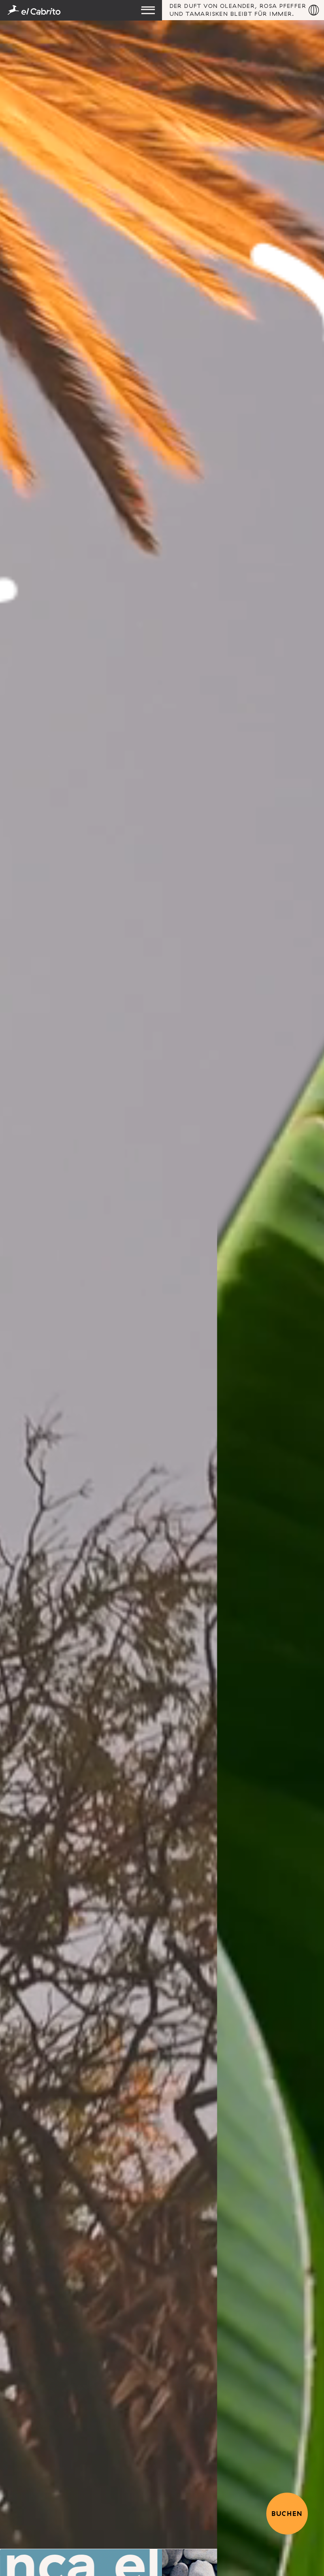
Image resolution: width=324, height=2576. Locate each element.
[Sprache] (314, 10)
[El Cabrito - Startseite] (81, 10)
